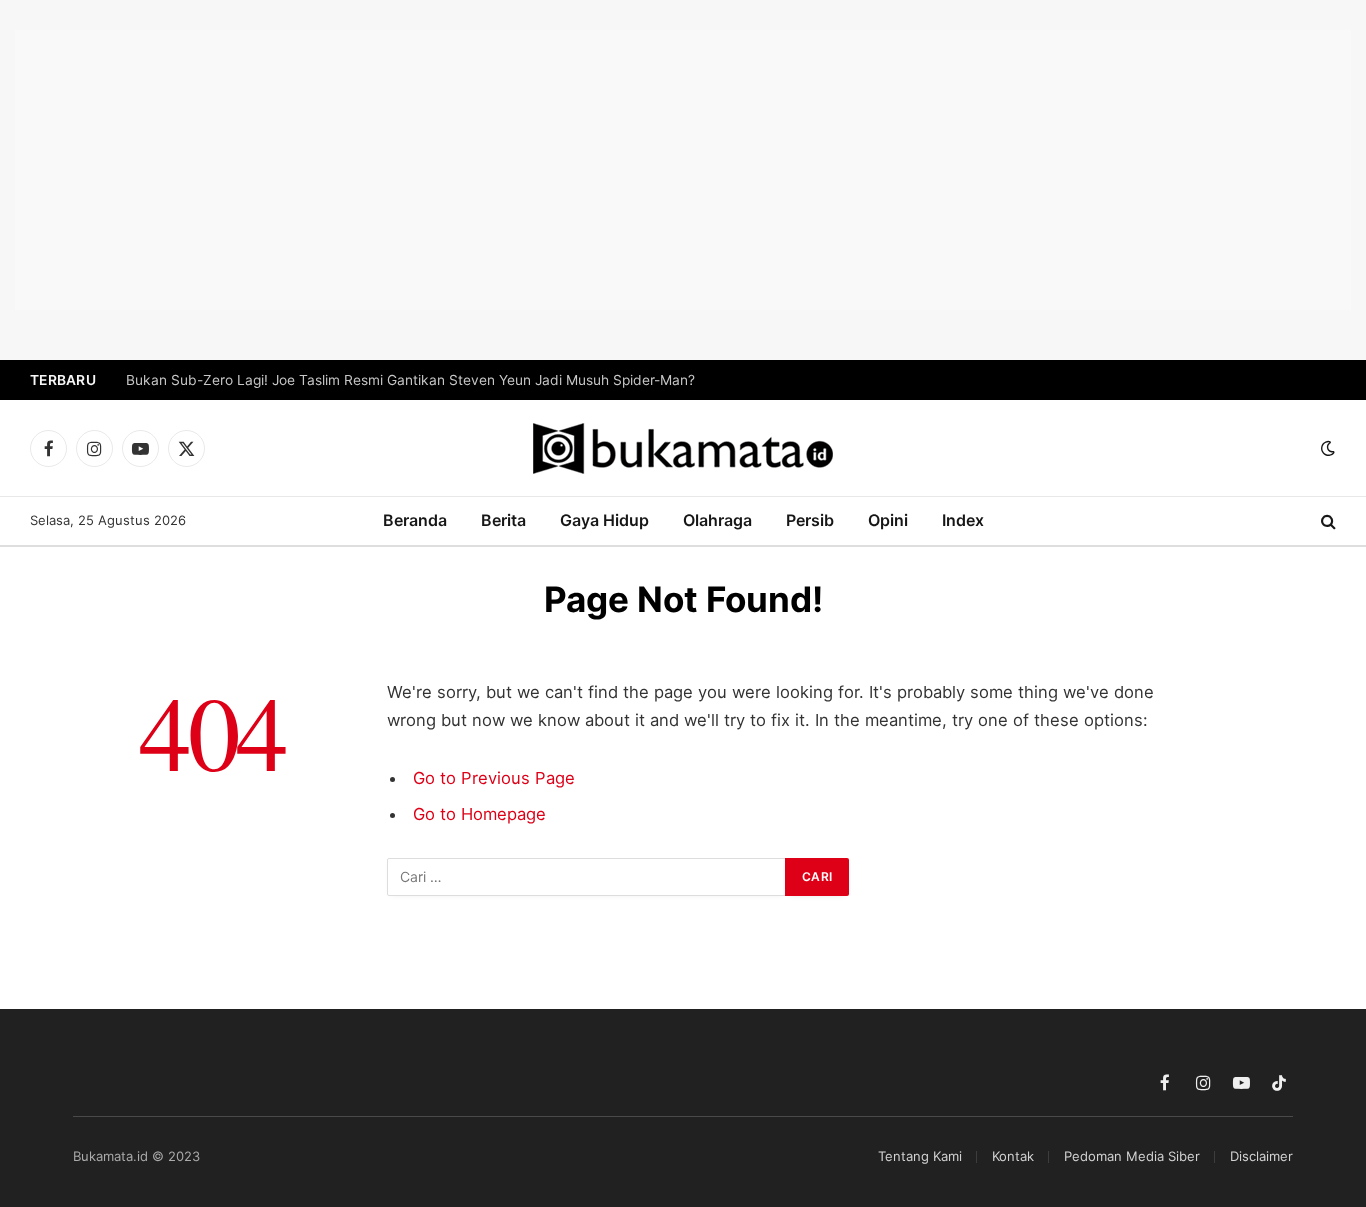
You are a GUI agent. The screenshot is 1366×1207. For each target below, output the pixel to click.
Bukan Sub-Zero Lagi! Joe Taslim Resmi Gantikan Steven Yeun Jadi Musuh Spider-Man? (410, 380)
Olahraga (717, 520)
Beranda (415, 520)
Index (963, 520)
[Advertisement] (683, 170)
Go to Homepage (479, 814)
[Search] (1326, 521)
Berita (503, 520)
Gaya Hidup (604, 520)
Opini (888, 520)
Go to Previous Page (494, 778)
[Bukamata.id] (683, 448)
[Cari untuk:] (587, 877)
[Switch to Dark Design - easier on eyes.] (1326, 448)
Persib (810, 520)
